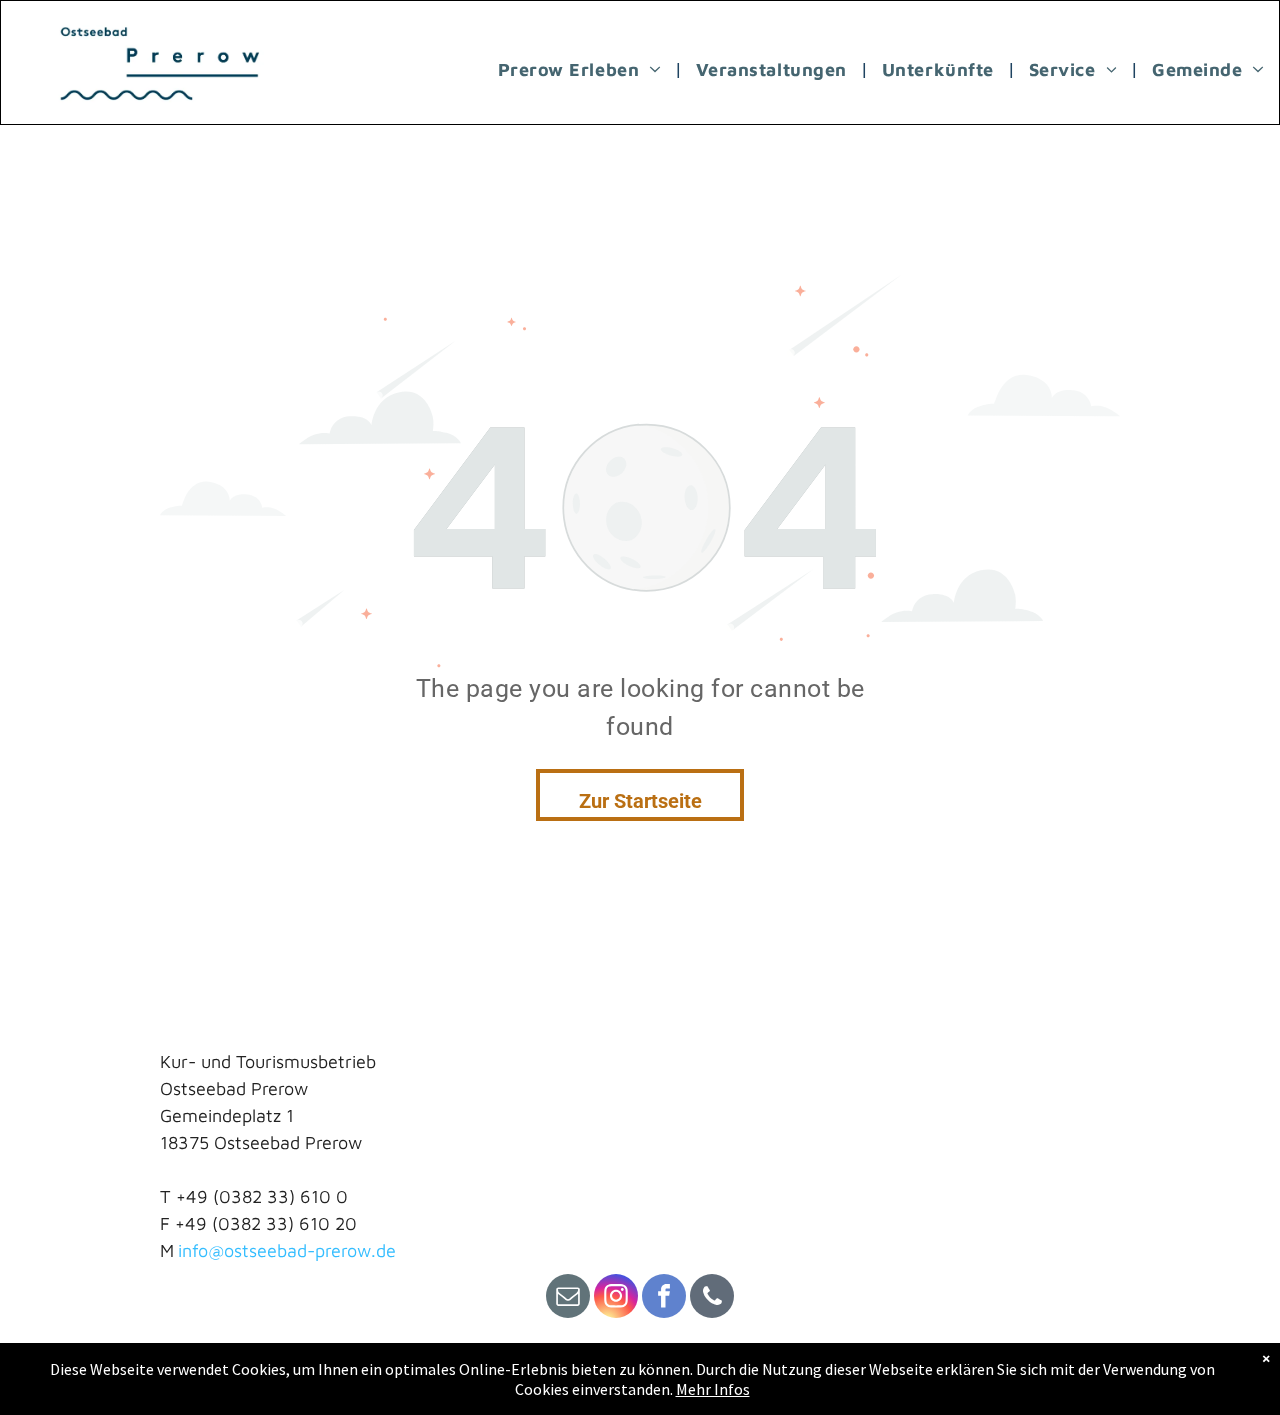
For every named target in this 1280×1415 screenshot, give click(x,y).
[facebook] (664, 1298)
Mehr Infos (713, 1389)
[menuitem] (582, 69)
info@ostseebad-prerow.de (287, 1250)
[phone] (712, 1298)
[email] (568, 1298)
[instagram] (616, 1298)
